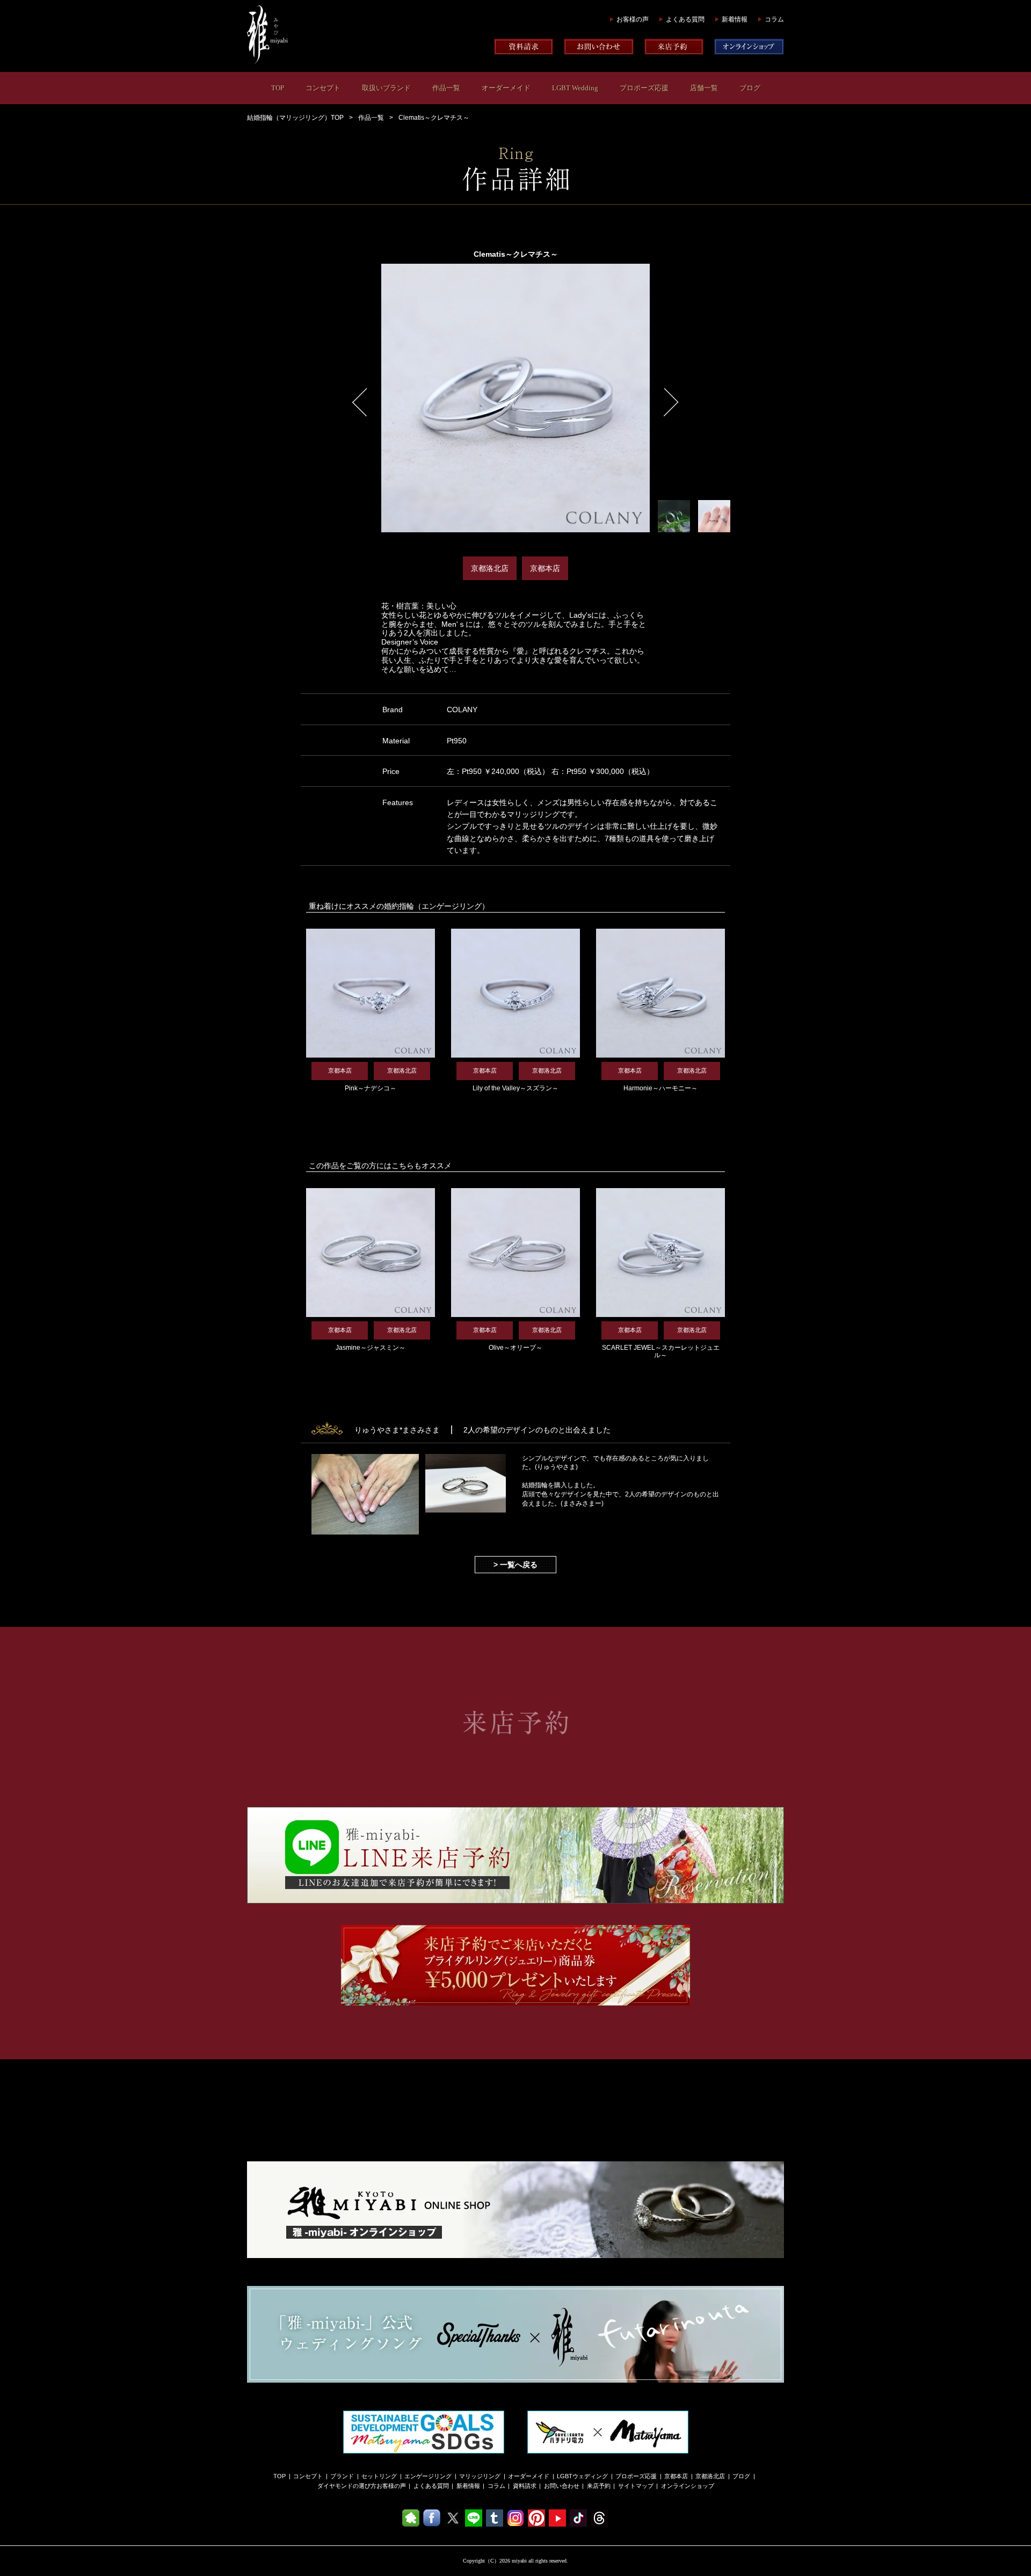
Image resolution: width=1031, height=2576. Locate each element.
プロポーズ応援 (644, 88)
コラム (774, 19)
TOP (278, 88)
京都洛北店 (710, 2476)
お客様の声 (633, 19)
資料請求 (525, 2486)
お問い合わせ (562, 2486)
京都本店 (676, 2476)
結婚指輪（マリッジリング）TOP (295, 118)
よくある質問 (685, 19)
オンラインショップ (688, 2486)
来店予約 (599, 2486)
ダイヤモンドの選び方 (347, 2486)
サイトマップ (636, 2486)
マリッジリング (480, 2476)
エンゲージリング (428, 2476)
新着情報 (735, 19)
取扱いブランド (386, 88)
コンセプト (323, 88)
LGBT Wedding (575, 88)
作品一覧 (446, 88)
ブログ (750, 88)
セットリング (379, 2476)
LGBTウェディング (582, 2476)
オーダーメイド (506, 88)
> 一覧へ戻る (515, 1565)
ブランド (342, 2476)
